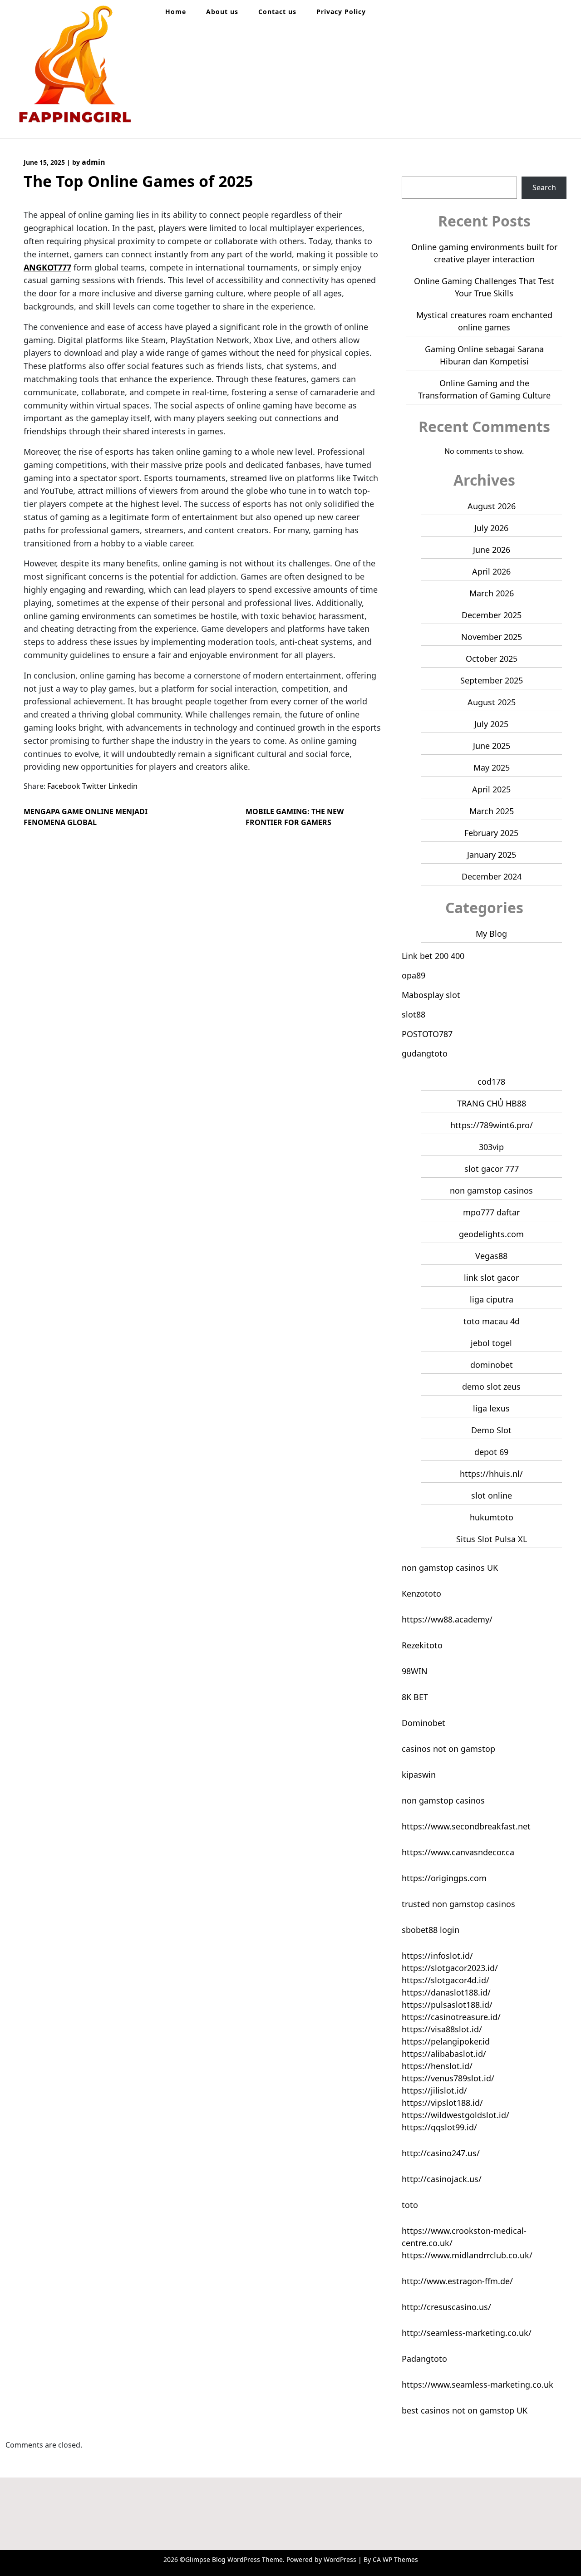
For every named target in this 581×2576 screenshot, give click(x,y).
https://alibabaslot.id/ (444, 2054)
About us (222, 12)
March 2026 (492, 593)
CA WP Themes (395, 2559)
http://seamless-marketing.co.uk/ (467, 2333)
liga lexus (491, 1408)
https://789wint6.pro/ (492, 1125)
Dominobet (423, 1723)
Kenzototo (421, 1593)
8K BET (415, 1697)
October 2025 (492, 659)
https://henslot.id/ (437, 2066)
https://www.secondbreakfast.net (466, 1826)
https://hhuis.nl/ (491, 1474)
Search (414, 171)
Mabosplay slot (431, 995)
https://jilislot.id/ (434, 2090)
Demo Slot (491, 1430)
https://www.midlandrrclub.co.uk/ (467, 2255)
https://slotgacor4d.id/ (446, 1980)
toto (410, 2205)
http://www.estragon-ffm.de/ (457, 2281)
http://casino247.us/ (441, 2153)
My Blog (491, 934)
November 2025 (492, 637)
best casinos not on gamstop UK (465, 2410)
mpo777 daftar (491, 1212)
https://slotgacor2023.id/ (450, 1968)
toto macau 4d (492, 1321)
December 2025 (492, 615)
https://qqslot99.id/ (439, 2127)
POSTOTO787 (427, 1034)
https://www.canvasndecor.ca (458, 1852)
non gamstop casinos (491, 1190)
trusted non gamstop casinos (458, 1904)
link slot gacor (491, 1278)
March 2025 (492, 811)
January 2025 (492, 855)
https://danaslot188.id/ (446, 1992)
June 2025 (492, 746)
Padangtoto (424, 2359)
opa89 (414, 975)
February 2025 (491, 833)
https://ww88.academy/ (447, 1619)
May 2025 (492, 767)
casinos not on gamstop (448, 1749)
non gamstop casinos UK (450, 1568)
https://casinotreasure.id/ (451, 2017)
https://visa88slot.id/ (442, 2029)
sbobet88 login (431, 1930)
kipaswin (419, 1775)
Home (176, 12)
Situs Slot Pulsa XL (492, 1539)
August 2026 (492, 506)
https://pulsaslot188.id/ (447, 2005)
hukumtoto (492, 1517)
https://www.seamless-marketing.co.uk (478, 2384)
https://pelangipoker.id (446, 2041)
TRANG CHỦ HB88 (492, 1103)
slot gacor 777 (492, 1169)
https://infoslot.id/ (437, 1956)
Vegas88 (491, 1256)
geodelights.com (491, 1234)
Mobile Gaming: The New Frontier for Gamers (295, 817)
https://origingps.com (444, 1878)
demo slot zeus (491, 1386)
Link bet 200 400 (433, 956)
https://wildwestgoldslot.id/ (455, 2115)
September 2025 (492, 680)
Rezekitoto (422, 1645)
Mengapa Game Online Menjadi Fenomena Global (86, 817)
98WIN (415, 1671)
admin (94, 162)
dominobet (492, 1365)
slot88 (414, 1014)
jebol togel (491, 1343)
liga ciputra (492, 1299)
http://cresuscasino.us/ (446, 2307)
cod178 (491, 1082)
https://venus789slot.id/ (448, 2078)
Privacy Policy (341, 12)
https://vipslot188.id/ (442, 2103)
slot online (492, 1495)
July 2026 (491, 528)
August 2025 (492, 702)
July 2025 (491, 724)
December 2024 (492, 876)
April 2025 (491, 789)
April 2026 (491, 571)
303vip (491, 1147)
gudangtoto (425, 1053)
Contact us (277, 12)
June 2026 (492, 550)
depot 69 (491, 1452)
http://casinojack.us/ (442, 2179)
